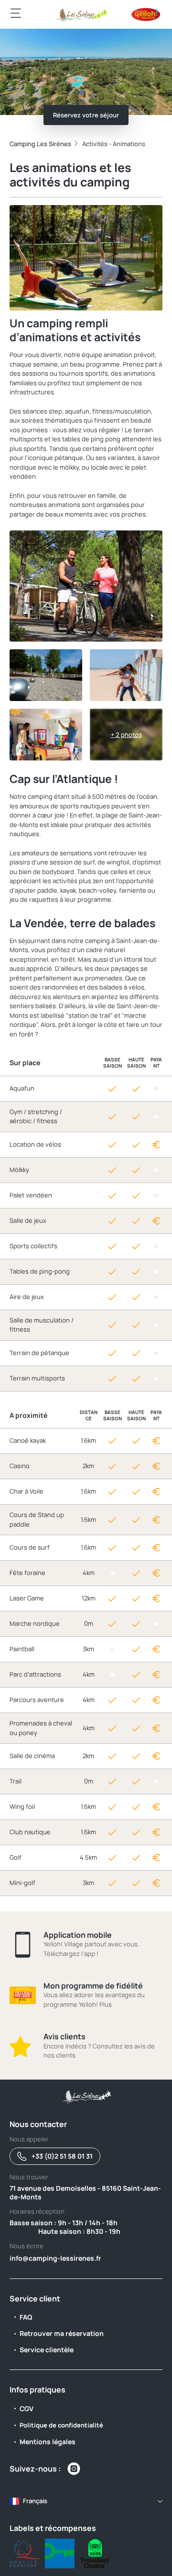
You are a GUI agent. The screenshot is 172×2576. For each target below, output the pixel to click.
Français (35, 2501)
